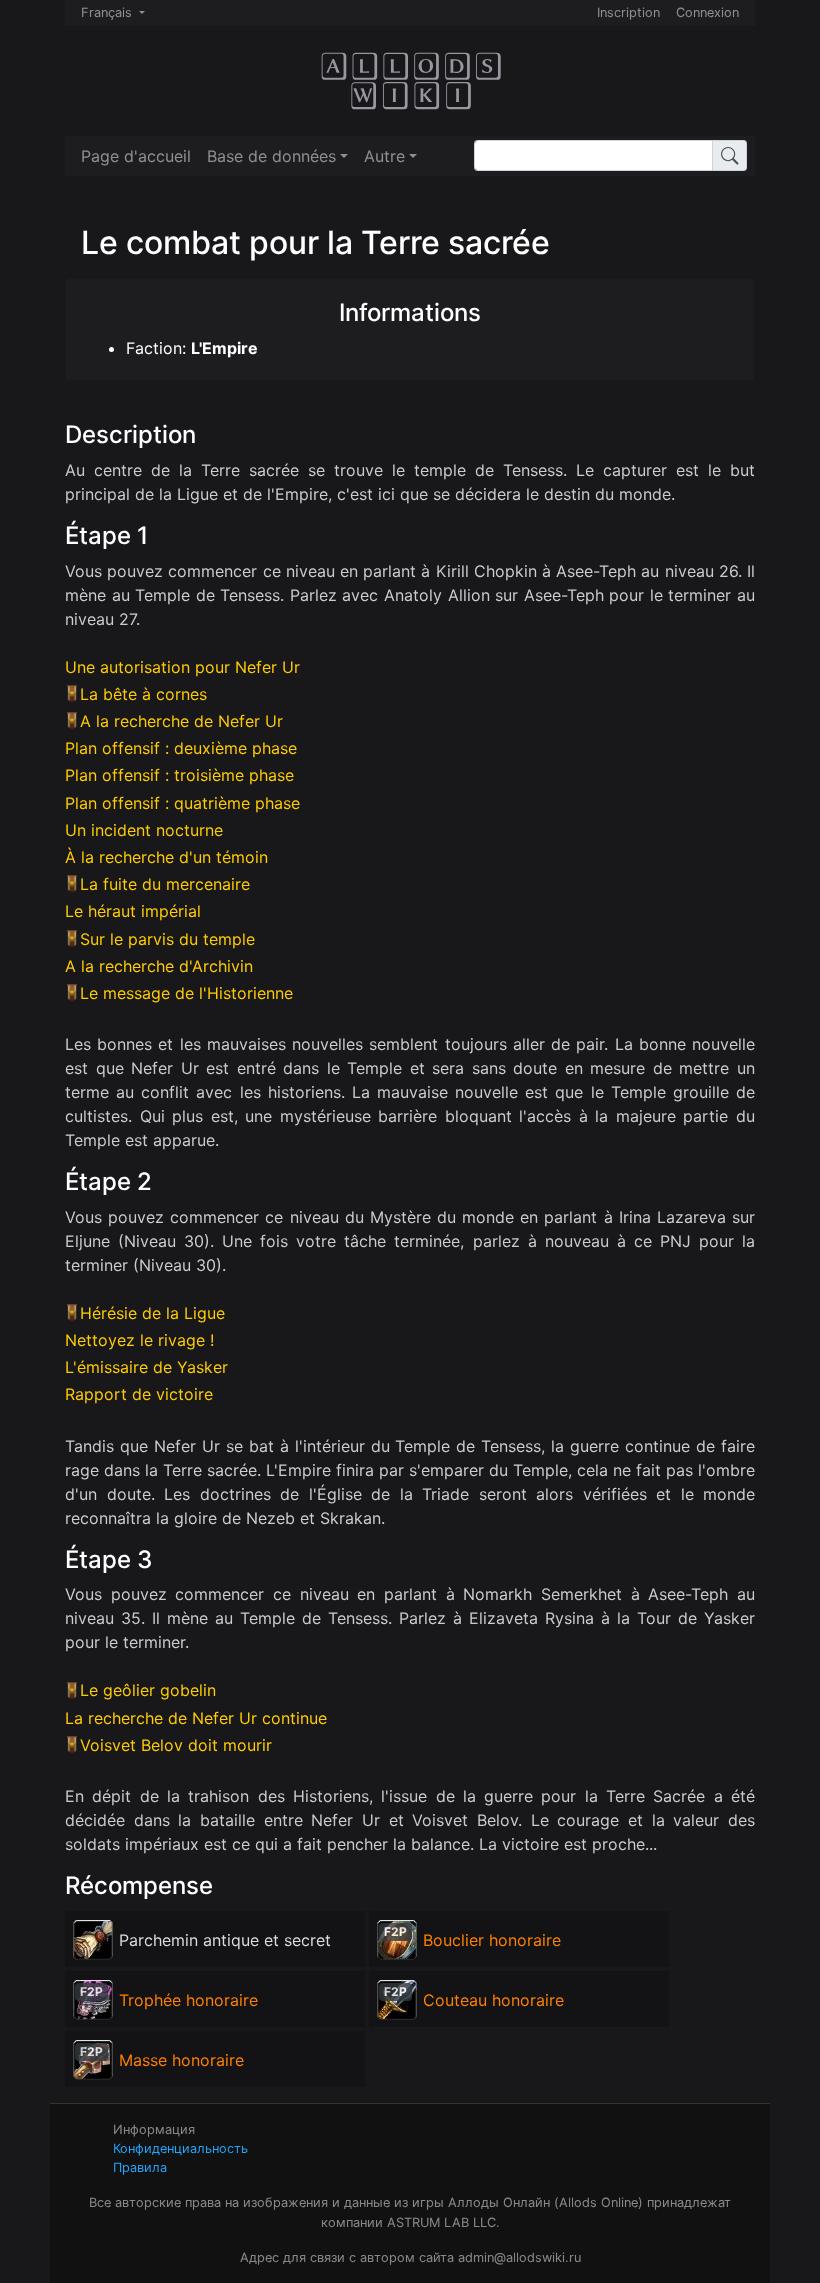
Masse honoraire (181, 2060)
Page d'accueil (136, 156)
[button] (277, 156)
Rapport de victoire (139, 1394)
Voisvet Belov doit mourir (176, 1745)
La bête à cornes (143, 694)
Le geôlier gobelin (148, 1690)
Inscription (628, 12)
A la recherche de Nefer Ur (181, 721)
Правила (140, 2167)
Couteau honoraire (493, 2000)
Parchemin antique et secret (225, 1940)
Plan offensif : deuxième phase (181, 748)
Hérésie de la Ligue (152, 1313)
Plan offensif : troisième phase (179, 775)
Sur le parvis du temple (167, 939)
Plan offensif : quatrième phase (182, 803)
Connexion (707, 12)
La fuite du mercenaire (165, 884)
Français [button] (108, 12)
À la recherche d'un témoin (166, 857)
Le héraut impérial (133, 911)
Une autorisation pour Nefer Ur (182, 667)
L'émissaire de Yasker (146, 1367)
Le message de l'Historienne (186, 993)
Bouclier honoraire (492, 1940)
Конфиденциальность (180, 2148)
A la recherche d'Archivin (159, 966)
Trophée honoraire (188, 2000)
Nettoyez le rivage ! (139, 1340)
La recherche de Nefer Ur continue (196, 1718)
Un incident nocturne (144, 830)
